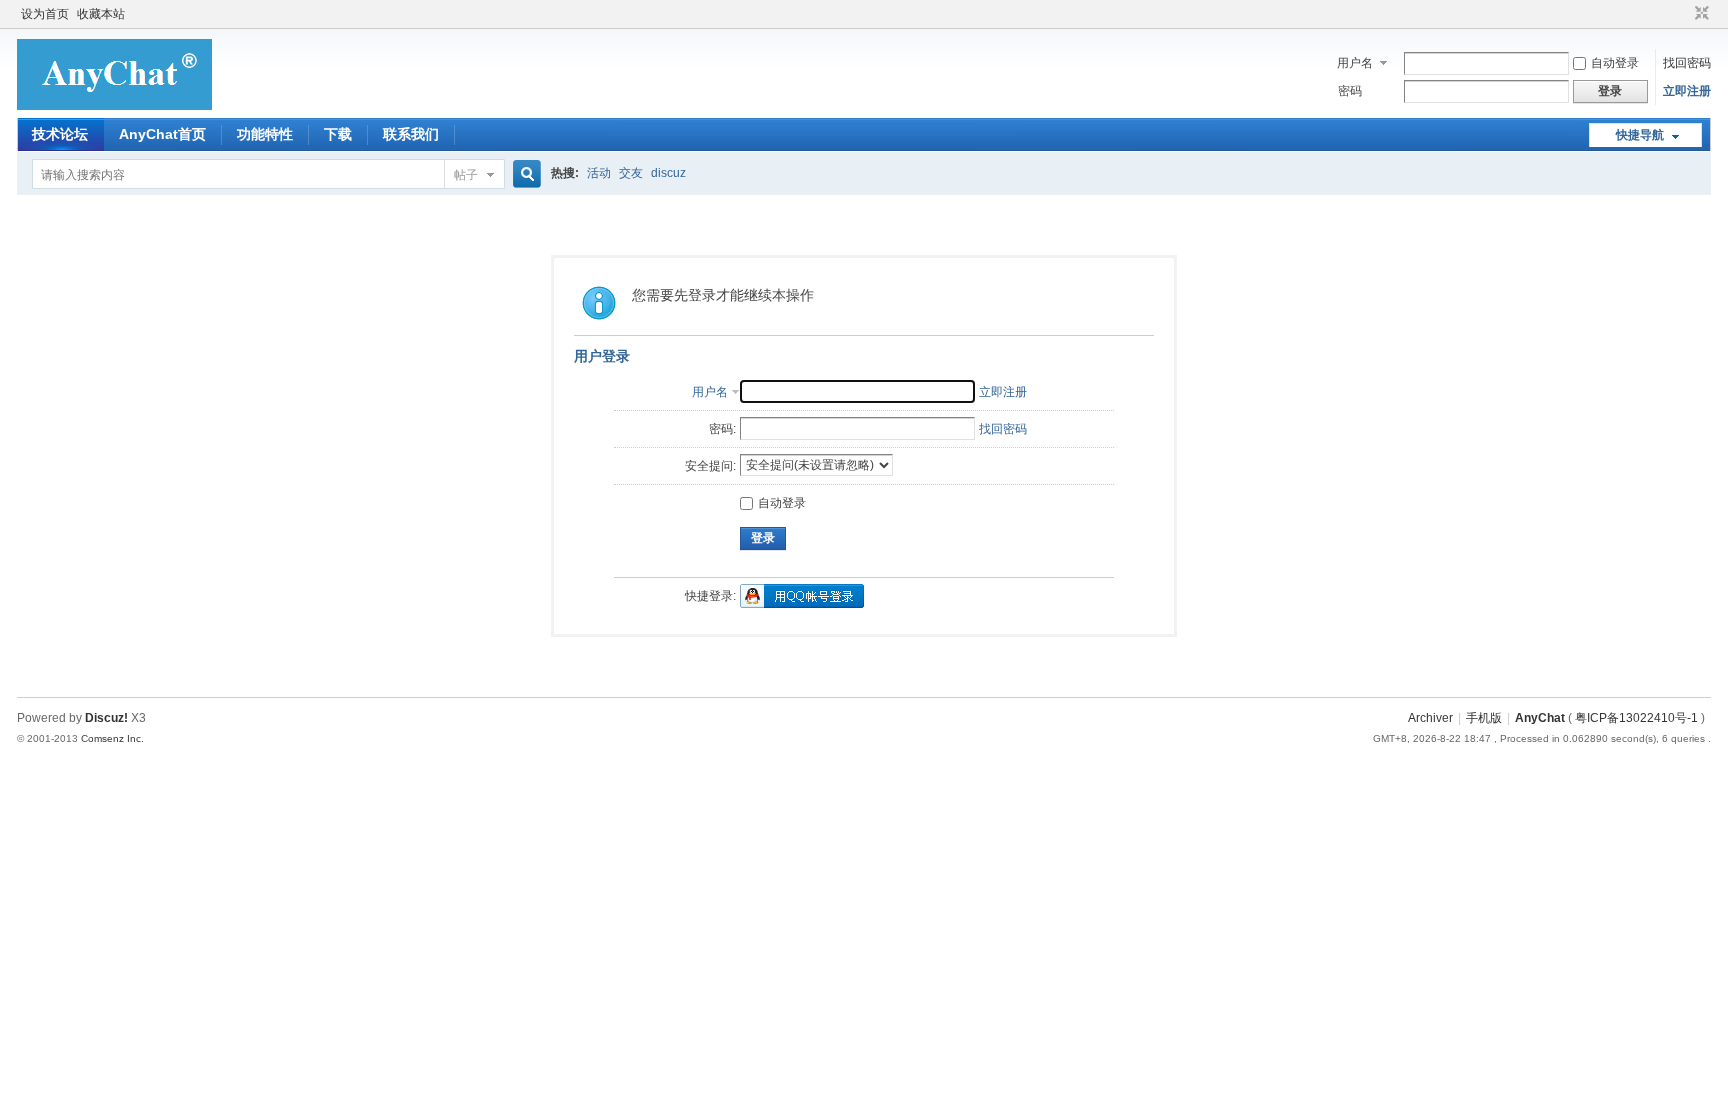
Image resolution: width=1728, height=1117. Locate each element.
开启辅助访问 (1683, 14)
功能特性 (265, 134)
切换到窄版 (1699, 14)
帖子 (466, 175)
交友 (631, 173)
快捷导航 (1640, 135)
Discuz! (106, 718)
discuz (668, 173)
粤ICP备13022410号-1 (1636, 718)
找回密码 (1687, 63)
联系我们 (411, 134)
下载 (338, 134)
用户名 (1355, 63)
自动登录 (1615, 63)
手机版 (1484, 718)
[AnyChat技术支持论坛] (114, 106)
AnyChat (1540, 718)
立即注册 (1687, 91)
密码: (722, 429)
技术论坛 (60, 134)
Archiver (1430, 718)
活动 (599, 173)
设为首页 (45, 14)
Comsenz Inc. (112, 738)
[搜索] (524, 174)
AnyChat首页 (162, 134)
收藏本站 (101, 14)
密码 (1350, 91)
